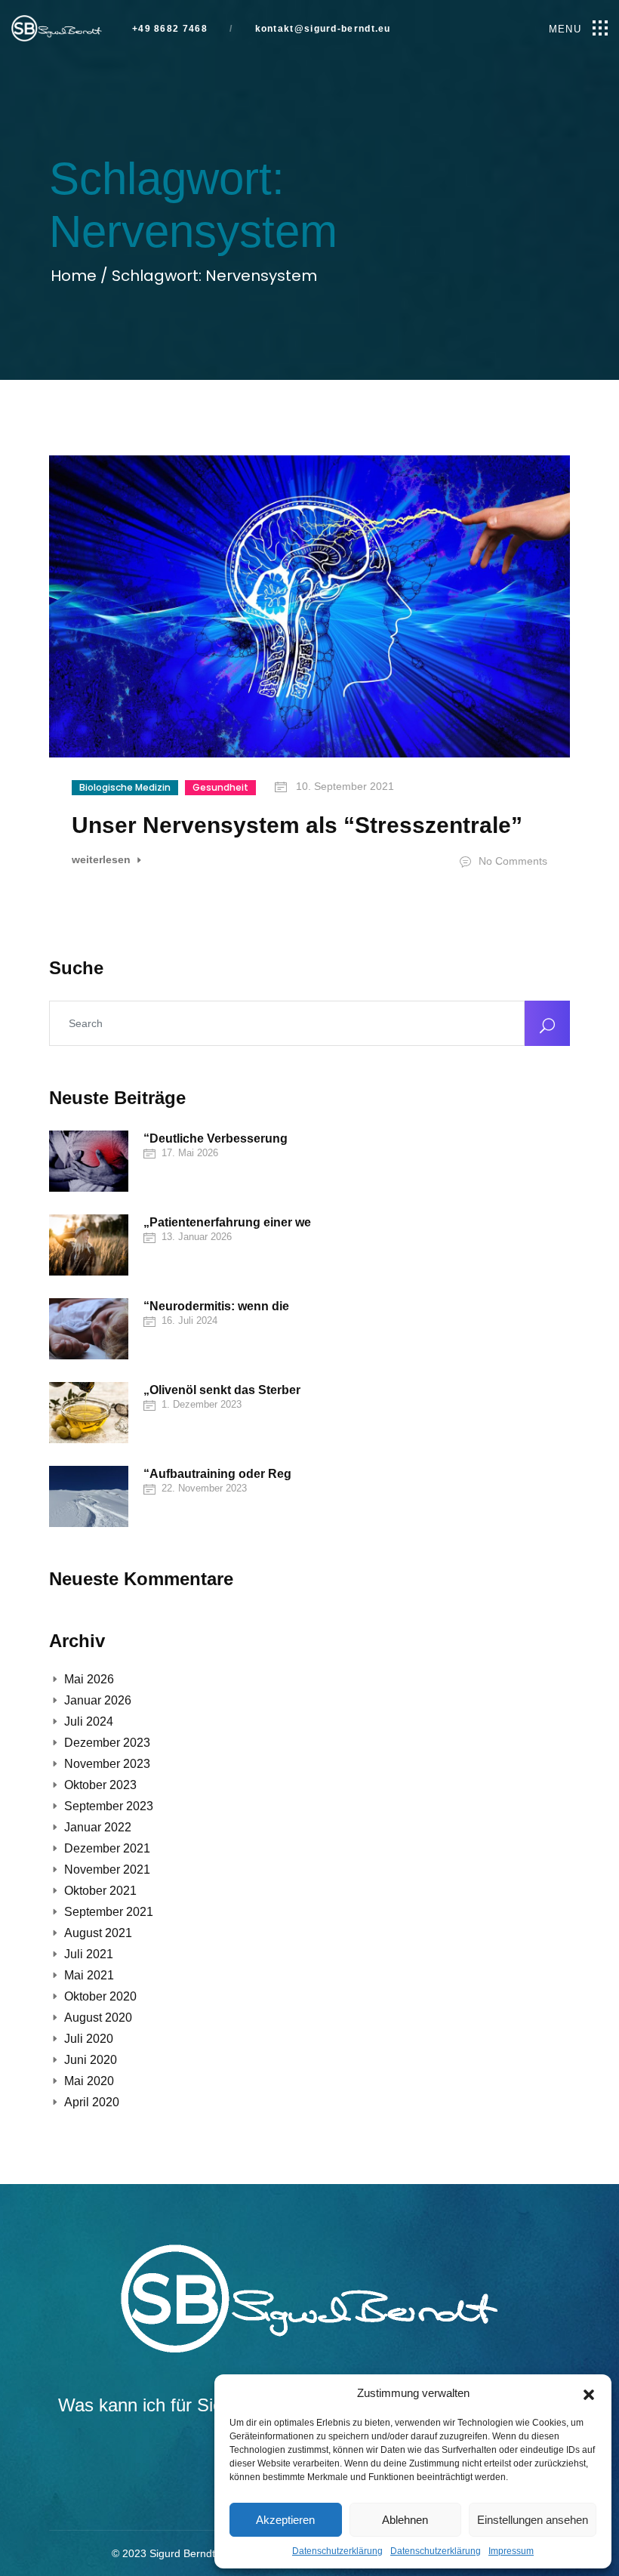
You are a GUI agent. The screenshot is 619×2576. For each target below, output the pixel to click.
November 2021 (107, 1870)
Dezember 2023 (107, 1743)
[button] (589, 2393)
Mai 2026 (89, 1679)
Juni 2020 (91, 2060)
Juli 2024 (89, 1721)
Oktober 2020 (100, 1996)
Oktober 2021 (100, 1891)
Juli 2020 (89, 2039)
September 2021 (109, 1912)
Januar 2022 (98, 1827)
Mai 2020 (89, 2081)
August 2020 (98, 2018)
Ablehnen (405, 2520)
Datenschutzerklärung (337, 2551)
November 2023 (107, 1764)
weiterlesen (103, 860)
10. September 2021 (343, 786)
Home (75, 276)
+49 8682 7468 (170, 29)
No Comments (511, 861)
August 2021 (98, 1933)
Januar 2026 (98, 1700)
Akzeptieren (285, 2520)
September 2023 (109, 1806)
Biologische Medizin (125, 787)
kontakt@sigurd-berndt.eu (321, 29)
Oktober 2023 (100, 1785)
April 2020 (92, 2102)
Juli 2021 (89, 1954)
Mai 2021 (89, 1975)
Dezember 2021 (107, 1848)
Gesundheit (220, 787)
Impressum (511, 2551)
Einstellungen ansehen (533, 2520)
